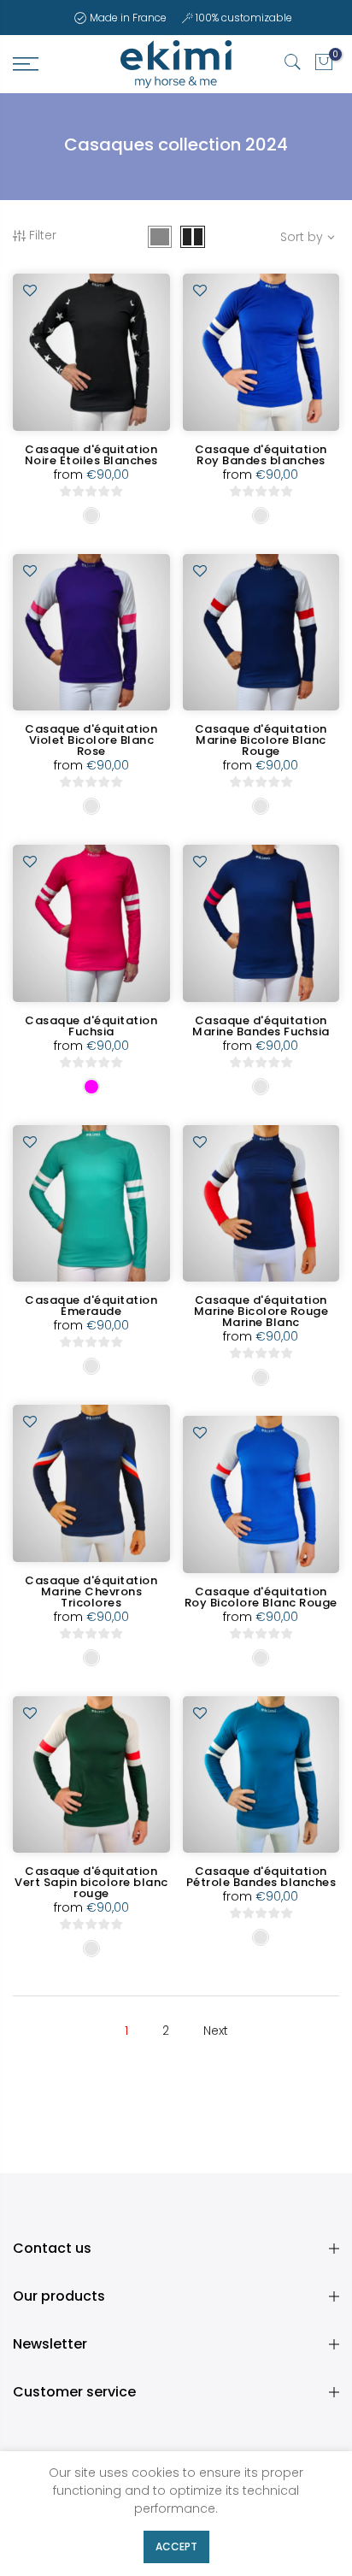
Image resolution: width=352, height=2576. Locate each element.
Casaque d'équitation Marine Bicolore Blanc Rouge (261, 740)
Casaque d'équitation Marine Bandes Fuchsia (261, 1026)
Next (216, 2031)
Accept (176, 2547)
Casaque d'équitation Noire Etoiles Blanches (91, 455)
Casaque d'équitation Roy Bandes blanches (261, 455)
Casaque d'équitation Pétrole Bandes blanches (261, 1877)
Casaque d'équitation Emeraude (91, 1306)
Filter (43, 235)
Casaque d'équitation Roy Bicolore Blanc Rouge (261, 1597)
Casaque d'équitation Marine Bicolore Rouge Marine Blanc (261, 1311)
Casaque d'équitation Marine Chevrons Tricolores (91, 1592)
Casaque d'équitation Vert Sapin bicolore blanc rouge (91, 1882)
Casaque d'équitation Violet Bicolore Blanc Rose (91, 740)
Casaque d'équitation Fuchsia (91, 1026)
